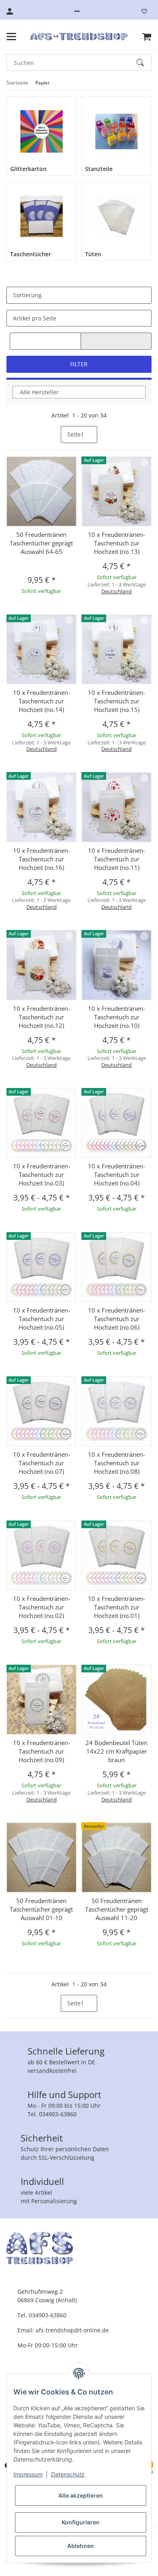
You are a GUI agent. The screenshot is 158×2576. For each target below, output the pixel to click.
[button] (77, 11)
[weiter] (104, 435)
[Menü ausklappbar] (11, 37)
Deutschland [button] (116, 591)
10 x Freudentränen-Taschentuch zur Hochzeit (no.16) (42, 859)
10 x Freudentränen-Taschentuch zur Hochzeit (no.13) (116, 543)
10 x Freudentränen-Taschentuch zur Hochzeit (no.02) (42, 1607)
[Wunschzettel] (144, 11)
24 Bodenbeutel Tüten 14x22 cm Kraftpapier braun (116, 1751)
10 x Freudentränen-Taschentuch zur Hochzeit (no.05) (42, 1319)
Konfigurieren (81, 2522)
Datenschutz (68, 2474)
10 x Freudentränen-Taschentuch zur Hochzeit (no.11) (116, 859)
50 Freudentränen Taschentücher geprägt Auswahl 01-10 (41, 1909)
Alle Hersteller (39, 392)
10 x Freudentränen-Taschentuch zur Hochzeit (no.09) (42, 1751)
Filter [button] (79, 364)
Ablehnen (81, 2546)
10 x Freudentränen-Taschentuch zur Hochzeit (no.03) (42, 1174)
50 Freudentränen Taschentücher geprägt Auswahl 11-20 (117, 1909)
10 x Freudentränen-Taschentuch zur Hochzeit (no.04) (116, 1174)
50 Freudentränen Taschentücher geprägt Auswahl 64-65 (41, 543)
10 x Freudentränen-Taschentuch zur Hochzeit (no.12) (42, 1017)
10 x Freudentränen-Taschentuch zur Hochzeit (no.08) (116, 1463)
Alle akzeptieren (81, 2495)
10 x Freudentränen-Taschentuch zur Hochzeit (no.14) (42, 701)
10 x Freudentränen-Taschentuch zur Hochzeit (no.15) (116, 701)
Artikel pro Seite (35, 318)
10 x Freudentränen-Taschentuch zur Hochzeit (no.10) (116, 1017)
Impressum (28, 2474)
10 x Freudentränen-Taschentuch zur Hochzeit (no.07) (42, 1463)
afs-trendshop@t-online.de (72, 2330)
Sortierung (27, 295)
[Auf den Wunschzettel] (144, 463)
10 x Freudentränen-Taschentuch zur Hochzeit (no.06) (116, 1319)
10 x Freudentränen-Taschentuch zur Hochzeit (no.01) (116, 1607)
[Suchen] (144, 63)
